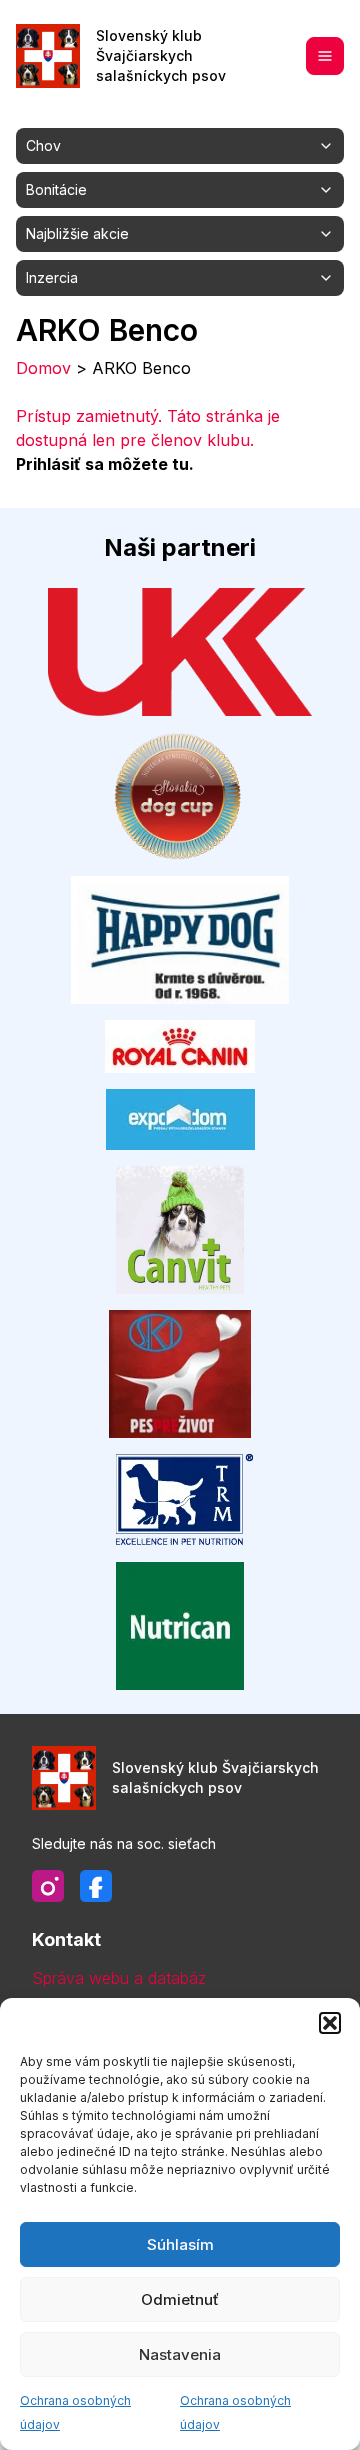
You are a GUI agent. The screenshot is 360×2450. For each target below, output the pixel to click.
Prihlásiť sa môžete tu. (105, 464)
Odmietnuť (180, 2299)
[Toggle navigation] (325, 56)
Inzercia (52, 277)
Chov (43, 145)
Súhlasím (180, 2244)
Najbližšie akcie (77, 233)
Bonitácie (56, 189)
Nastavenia (180, 2354)
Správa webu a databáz (119, 1978)
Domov (43, 368)
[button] (330, 2023)
